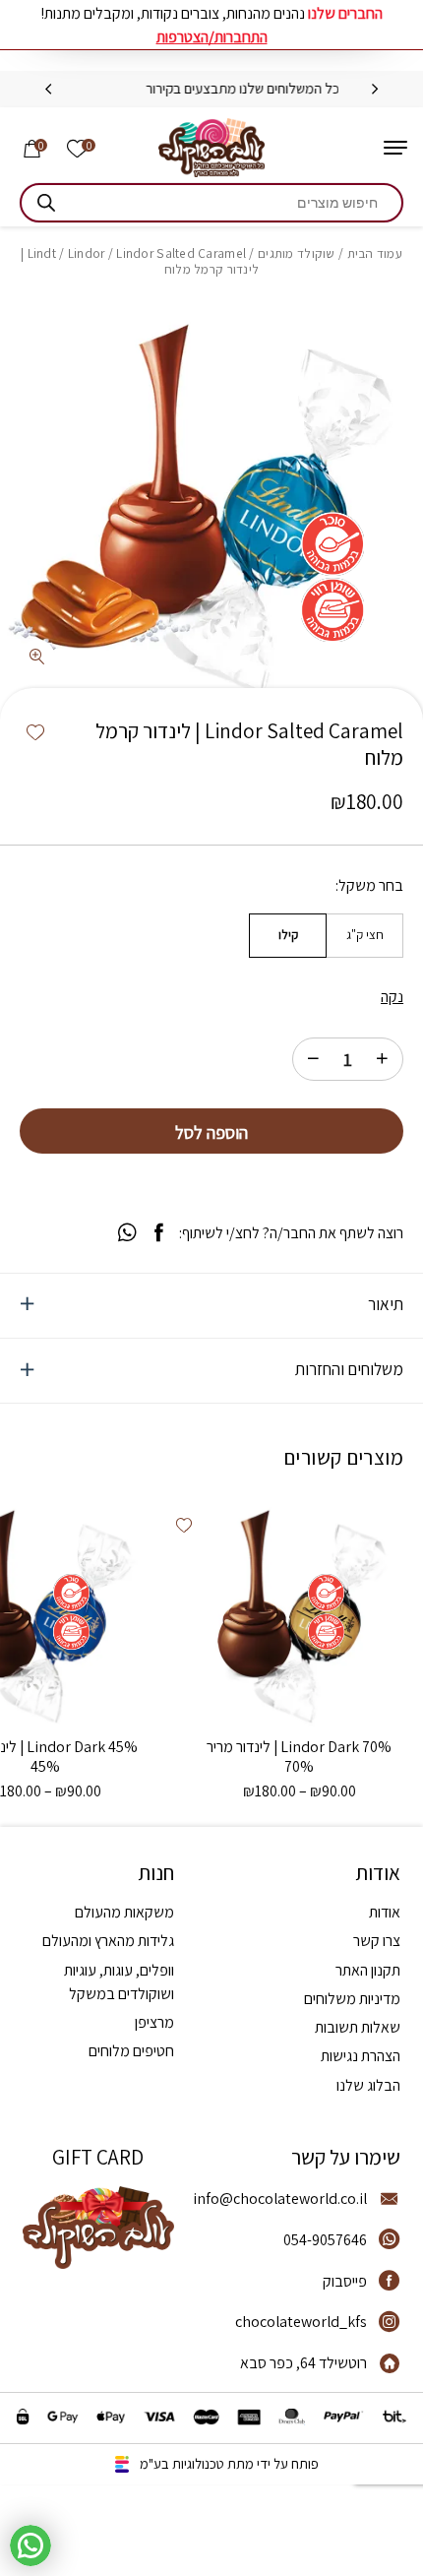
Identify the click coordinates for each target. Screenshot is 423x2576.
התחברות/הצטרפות (212, 37)
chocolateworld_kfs (301, 2322)
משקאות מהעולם (124, 1912)
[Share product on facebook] (159, 1233)
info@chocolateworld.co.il (280, 2199)
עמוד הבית (375, 253)
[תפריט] (395, 148)
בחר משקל (371, 886)
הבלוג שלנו (368, 2085)
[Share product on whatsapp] (127, 1233)
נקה (392, 997)
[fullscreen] (37, 658)
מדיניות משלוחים (352, 1999)
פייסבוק (345, 2281)
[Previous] (375, 90)
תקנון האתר (368, 1970)
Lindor (87, 253)
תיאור (386, 1304)
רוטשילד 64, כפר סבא (303, 2363)
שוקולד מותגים (297, 253)
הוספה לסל (211, 1132)
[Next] (48, 90)
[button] (35, 733)
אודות (385, 1912)
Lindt (42, 253)
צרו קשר (377, 1941)
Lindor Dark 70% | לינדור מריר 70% (299, 1757)
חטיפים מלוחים (131, 2051)
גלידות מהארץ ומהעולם (108, 1941)
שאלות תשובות (358, 2027)
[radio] (364, 936)
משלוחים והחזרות (349, 1369)
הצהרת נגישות (361, 2056)
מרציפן (154, 2022)
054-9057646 (325, 2240)
